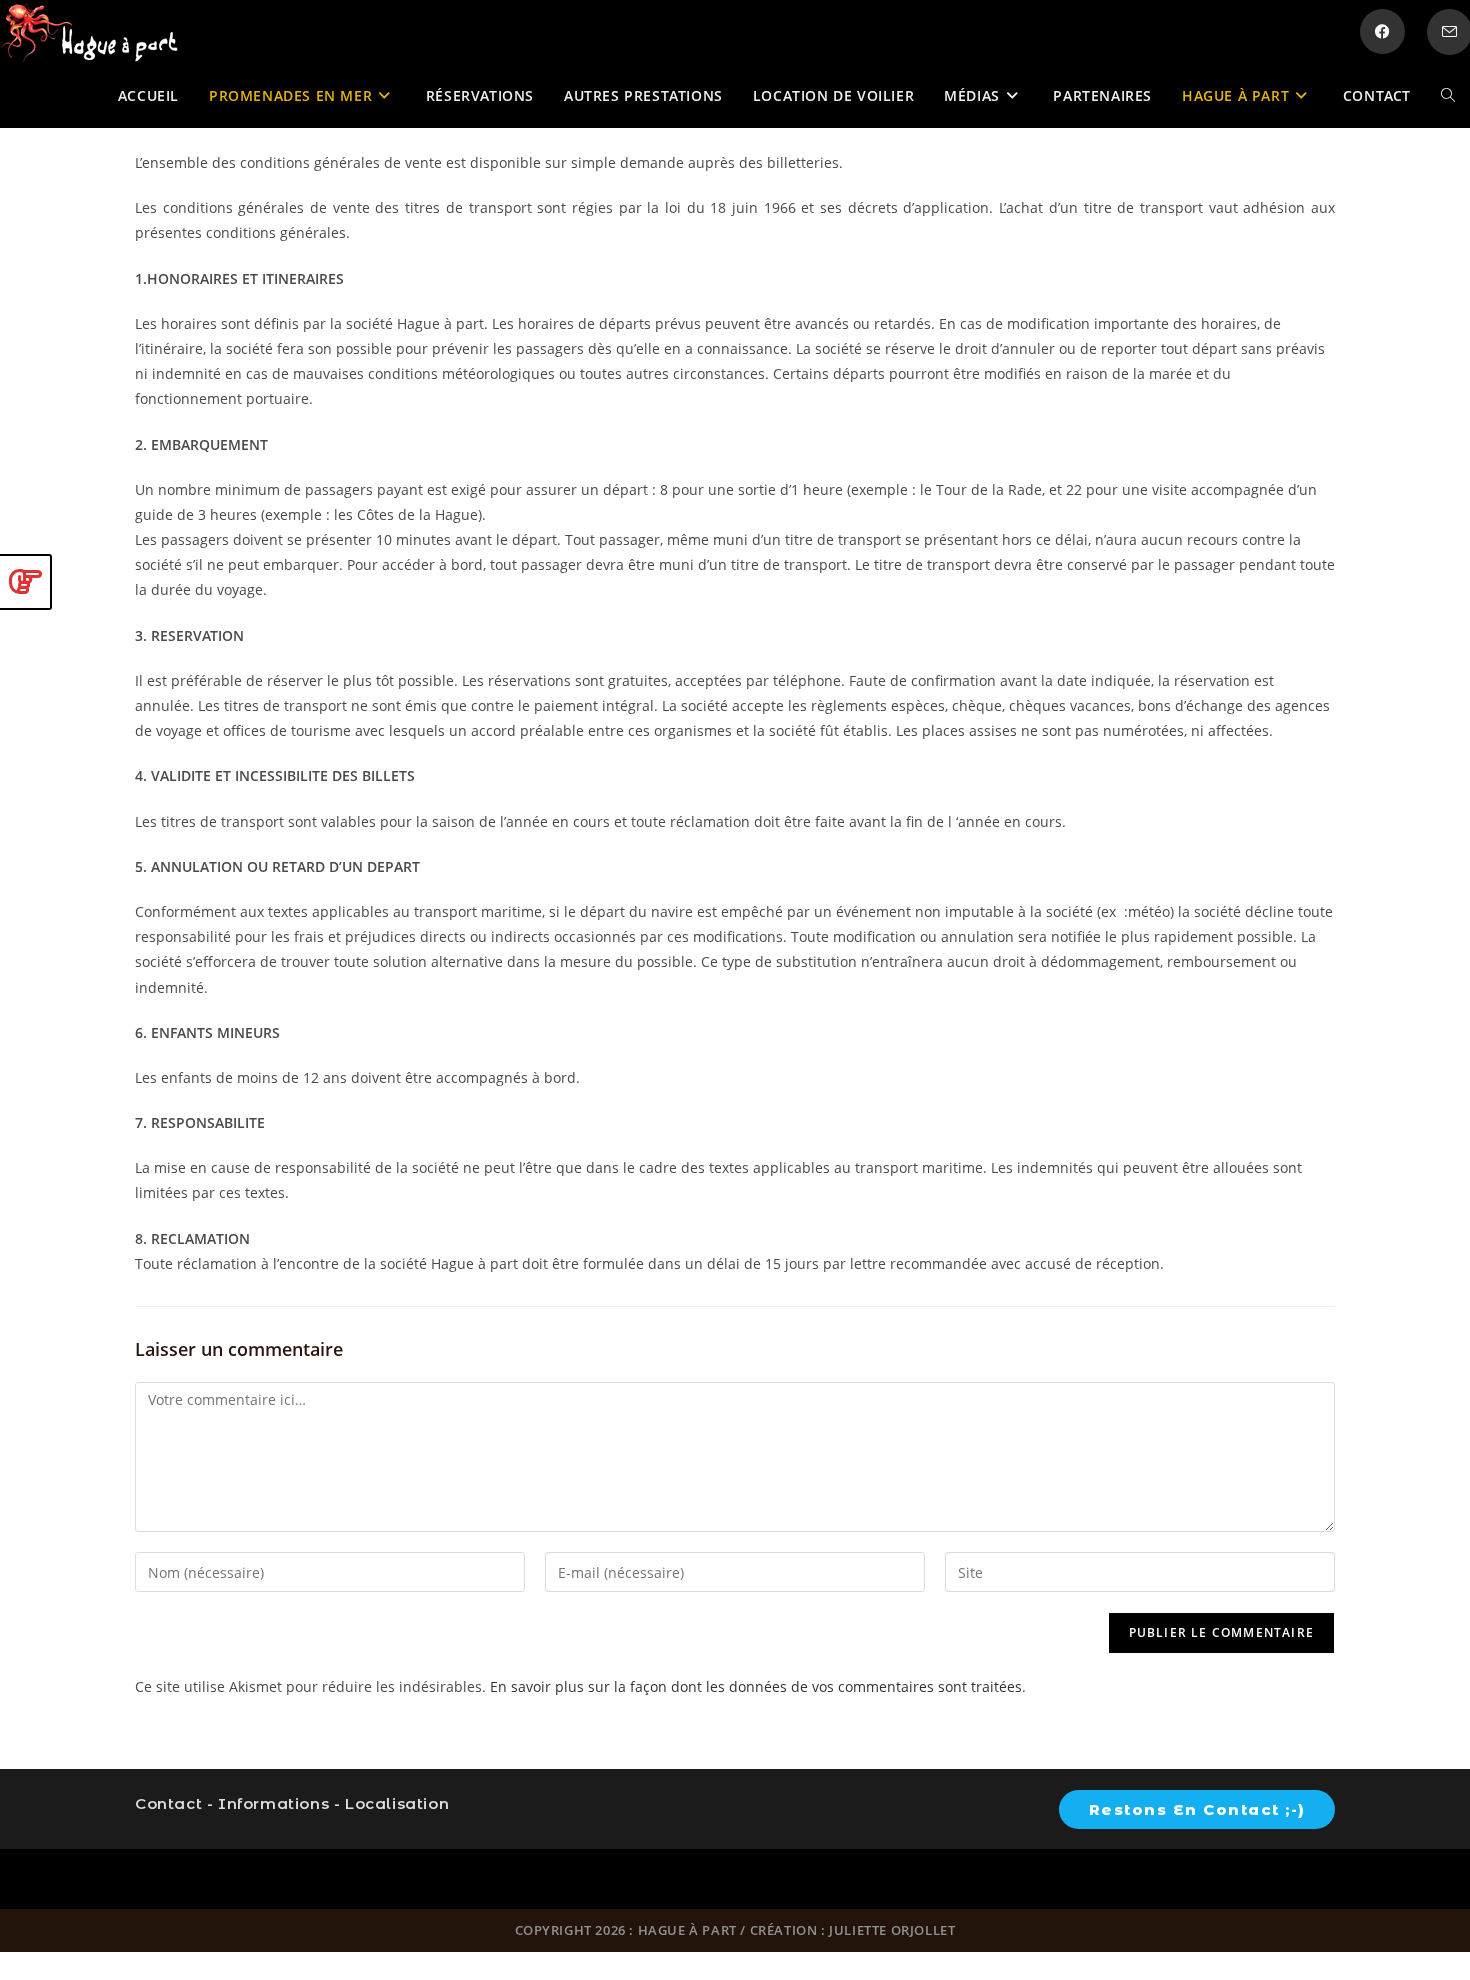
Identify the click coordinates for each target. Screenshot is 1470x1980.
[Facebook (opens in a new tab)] (1382, 31)
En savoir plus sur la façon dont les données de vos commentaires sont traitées (756, 1686)
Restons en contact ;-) (1197, 1809)
